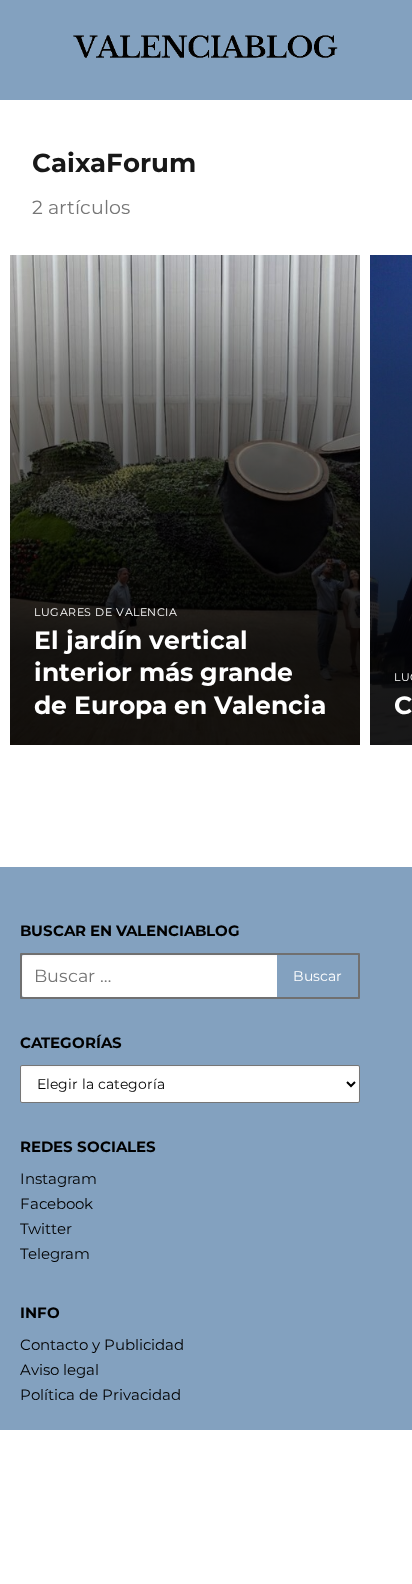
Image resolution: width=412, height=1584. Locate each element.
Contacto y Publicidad (102, 1344)
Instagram (58, 1178)
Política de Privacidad (100, 1394)
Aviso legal (59, 1369)
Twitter (46, 1228)
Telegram (55, 1253)
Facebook (56, 1203)
